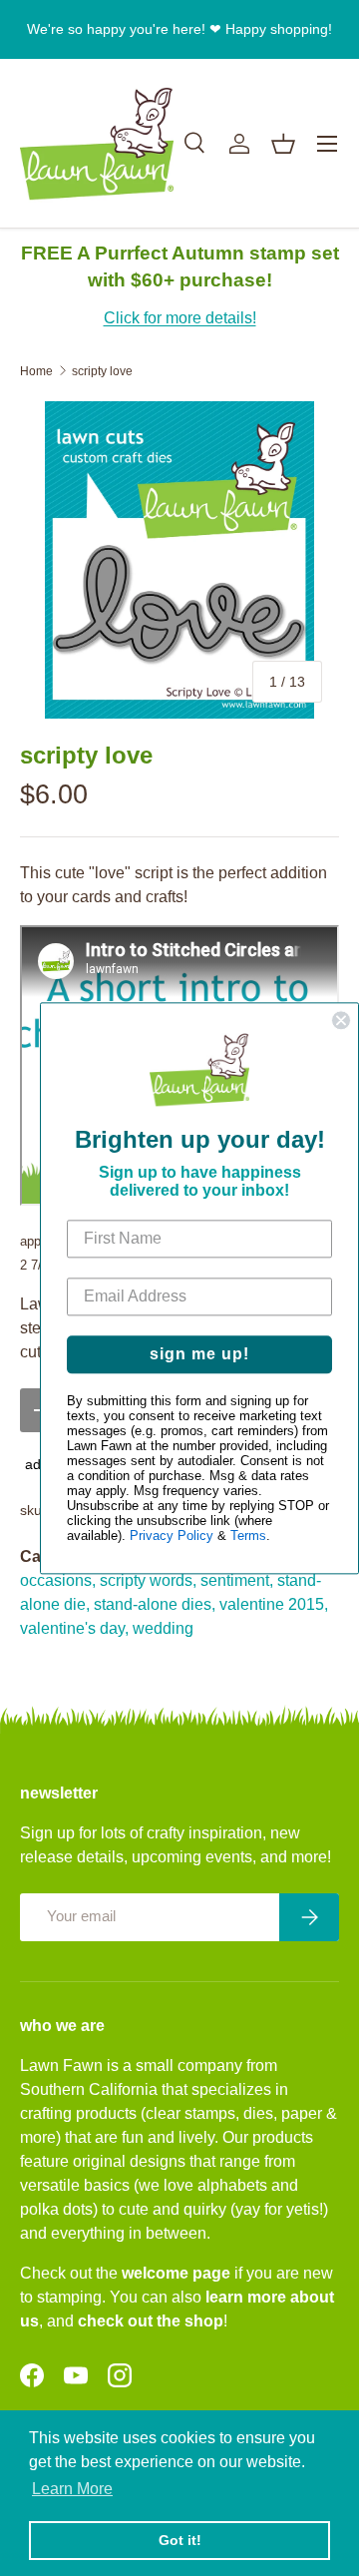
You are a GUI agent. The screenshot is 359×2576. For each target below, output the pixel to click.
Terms (248, 1536)
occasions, (58, 1580)
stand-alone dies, (155, 1604)
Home (36, 371)
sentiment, (237, 1580)
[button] (283, 144)
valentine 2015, (274, 1604)
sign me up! (199, 1354)
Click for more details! (180, 318)
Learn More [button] (72, 2489)
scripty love (102, 371)
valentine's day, (74, 1628)
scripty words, (148, 1580)
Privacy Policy (172, 1536)
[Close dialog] (341, 1020)
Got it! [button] (180, 2540)
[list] (179, 560)
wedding (163, 1628)
